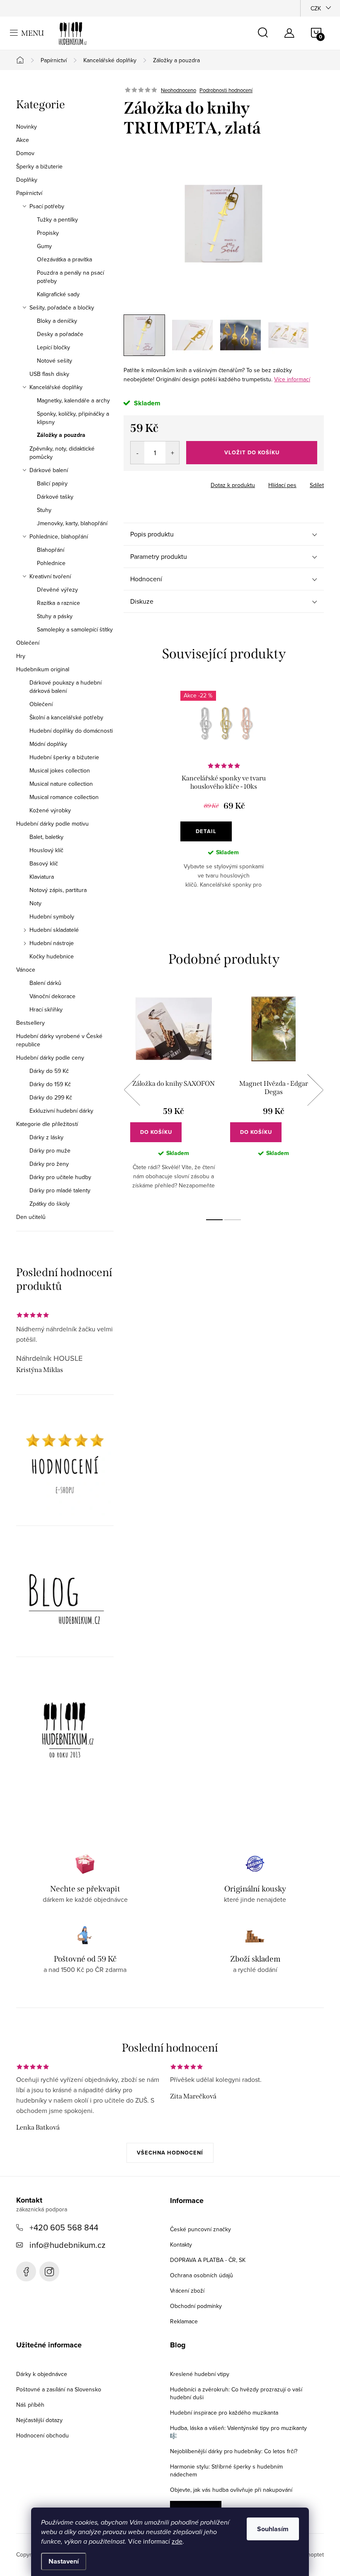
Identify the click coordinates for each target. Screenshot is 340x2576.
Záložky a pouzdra (61, 435)
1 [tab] (214, 1220)
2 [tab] (233, 1220)
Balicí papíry (52, 483)
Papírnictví (29, 193)
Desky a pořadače (60, 334)
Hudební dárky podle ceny (50, 1058)
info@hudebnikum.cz (67, 2245)
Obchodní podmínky (196, 2306)
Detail (206, 831)
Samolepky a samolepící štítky (75, 629)
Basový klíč (44, 863)
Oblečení (28, 643)
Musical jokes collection (60, 770)
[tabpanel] (224, 796)
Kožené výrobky (50, 810)
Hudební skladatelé (54, 930)
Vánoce (26, 970)
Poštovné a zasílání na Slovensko (59, 2389)
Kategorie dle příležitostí (47, 1124)
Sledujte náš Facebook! (26, 2271)
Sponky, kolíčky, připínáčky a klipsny (73, 418)
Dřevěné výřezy (57, 590)
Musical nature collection (61, 784)
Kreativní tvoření (50, 576)
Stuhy (44, 510)
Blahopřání (51, 550)
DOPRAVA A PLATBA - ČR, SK (208, 2260)
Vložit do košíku (252, 452)
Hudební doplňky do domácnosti (71, 731)
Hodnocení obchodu (42, 2435)
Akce (23, 140)
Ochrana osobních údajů (202, 2275)
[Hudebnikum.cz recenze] (65, 1467)
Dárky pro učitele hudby (60, 1177)
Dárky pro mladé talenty (60, 1190)
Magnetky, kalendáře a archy (73, 400)
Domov (25, 153)
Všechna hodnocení (170, 2153)
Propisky (48, 233)
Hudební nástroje (52, 943)
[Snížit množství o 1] (137, 453)
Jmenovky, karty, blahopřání (72, 523)
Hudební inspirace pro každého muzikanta (224, 2413)
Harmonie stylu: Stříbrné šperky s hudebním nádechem (226, 2470)
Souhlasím (273, 2529)
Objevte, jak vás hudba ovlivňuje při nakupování (231, 2490)
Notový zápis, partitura (58, 890)
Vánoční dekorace (52, 996)
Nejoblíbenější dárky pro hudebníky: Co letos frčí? (234, 2451)
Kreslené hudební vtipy (200, 2374)
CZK (316, 8)
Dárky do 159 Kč (50, 1084)
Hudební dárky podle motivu (52, 824)
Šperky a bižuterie (39, 166)
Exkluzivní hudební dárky (61, 1111)
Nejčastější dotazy (39, 2420)
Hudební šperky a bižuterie (64, 757)
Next (315, 1090)
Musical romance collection (64, 797)
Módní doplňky (48, 744)
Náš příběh (30, 2405)
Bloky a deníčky (57, 321)
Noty (35, 903)
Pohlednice (51, 563)
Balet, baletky (46, 837)
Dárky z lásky (46, 1137)
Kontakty (181, 2245)
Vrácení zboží (187, 2291)
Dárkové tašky (55, 497)
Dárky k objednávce (42, 2374)
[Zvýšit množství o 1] (172, 453)
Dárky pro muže (50, 1150)
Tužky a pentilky (57, 219)
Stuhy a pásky (55, 616)
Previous (132, 1090)
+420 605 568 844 (64, 2227)
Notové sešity (55, 361)
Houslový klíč (46, 850)
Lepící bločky (53, 347)
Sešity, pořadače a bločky (62, 307)
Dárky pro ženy (49, 1164)
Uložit (140, 483)
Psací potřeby (47, 206)
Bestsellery (30, 1023)
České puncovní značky (200, 2229)
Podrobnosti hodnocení (226, 90)
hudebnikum (49, 2271)
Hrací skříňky (46, 1009)
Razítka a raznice (58, 603)
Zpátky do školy (50, 1204)
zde (177, 2541)
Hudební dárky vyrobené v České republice (59, 1040)
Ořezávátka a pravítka (64, 259)
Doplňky (27, 180)
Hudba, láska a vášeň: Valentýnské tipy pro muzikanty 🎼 (238, 2432)
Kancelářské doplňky (56, 387)
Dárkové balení (49, 470)
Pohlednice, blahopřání (59, 536)
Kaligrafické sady (58, 294)
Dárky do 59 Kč (49, 1071)
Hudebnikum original (43, 669)
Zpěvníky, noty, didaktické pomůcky (62, 453)
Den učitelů (31, 1217)
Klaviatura (42, 877)
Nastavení (64, 2561)
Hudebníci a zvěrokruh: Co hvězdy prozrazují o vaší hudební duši (236, 2393)
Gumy (44, 246)
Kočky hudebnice (52, 956)
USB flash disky (49, 374)
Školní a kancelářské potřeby (66, 717)
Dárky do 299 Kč (51, 1097)
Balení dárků (45, 983)
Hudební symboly (52, 916)
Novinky (27, 127)
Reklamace (184, 2321)
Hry (21, 656)
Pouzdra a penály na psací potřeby (70, 277)
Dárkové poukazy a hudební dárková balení (66, 687)
